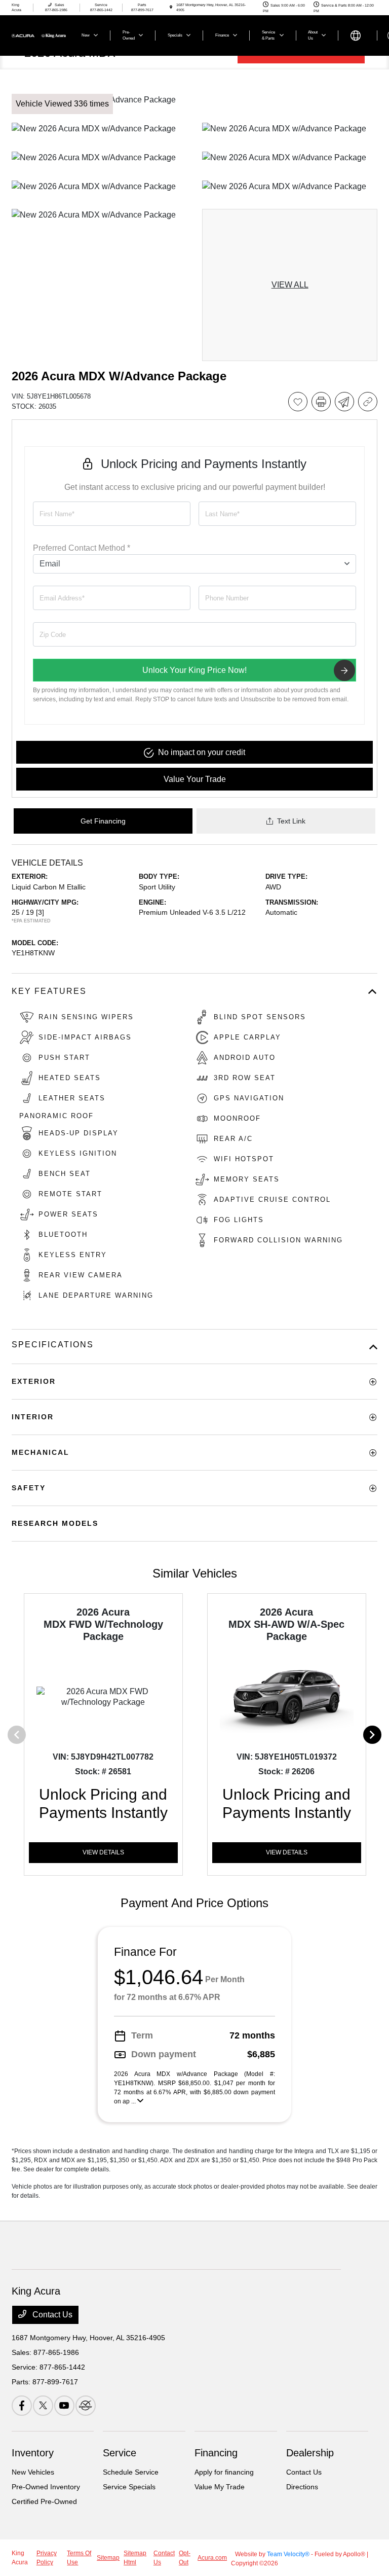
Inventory (33, 2453)
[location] (171, 7)
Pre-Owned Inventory (46, 2487)
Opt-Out (185, 2558)
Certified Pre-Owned (44, 2501)
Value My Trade (220, 2487)
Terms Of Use (79, 2558)
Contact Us (51, 2315)
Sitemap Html (135, 2558)
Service (120, 2453)
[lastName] (277, 514)
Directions (302, 2487)
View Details (103, 1852)
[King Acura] (39, 35)
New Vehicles (33, 2472)
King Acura (20, 2558)
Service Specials (129, 2487)
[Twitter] (43, 2406)
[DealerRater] (86, 2406)
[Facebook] (22, 2406)
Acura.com (212, 2558)
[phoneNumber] (277, 598)
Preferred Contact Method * (82, 548)
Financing (216, 2453)
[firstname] (112, 514)
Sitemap (108, 2558)
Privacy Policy (47, 2558)
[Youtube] (64, 2406)
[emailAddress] (112, 598)
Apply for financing (224, 2472)
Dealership (310, 2453)
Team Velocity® (288, 2554)
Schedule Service (131, 2472)
